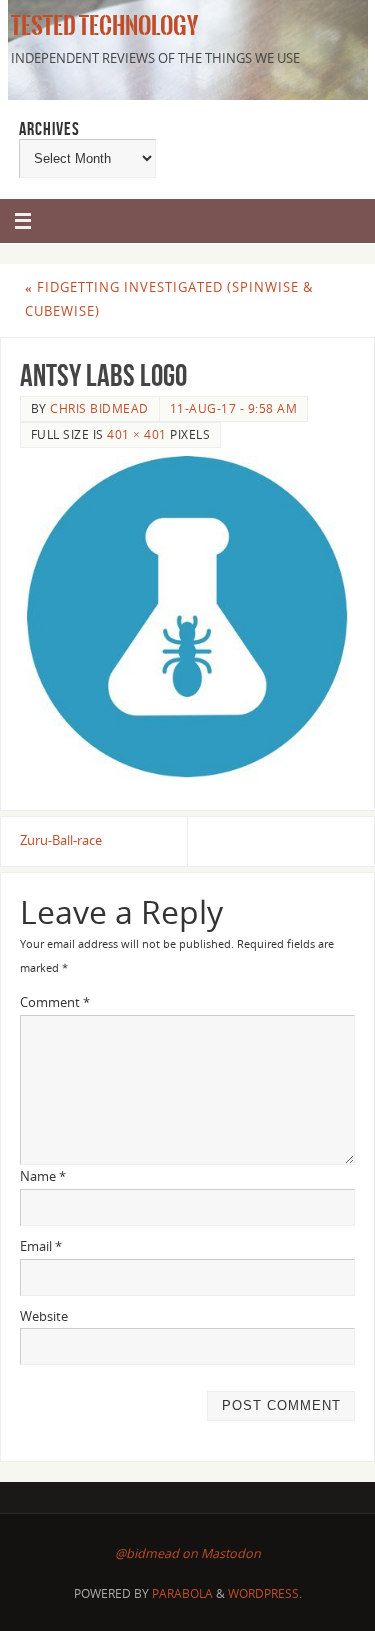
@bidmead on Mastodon (188, 1553)
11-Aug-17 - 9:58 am (234, 408)
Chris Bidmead (99, 408)
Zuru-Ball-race (61, 840)
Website (44, 1316)
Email (41, 1246)
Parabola (182, 1593)
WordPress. (265, 1593)
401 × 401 (137, 434)
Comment (55, 1002)
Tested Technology (101, 26)
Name (43, 1176)
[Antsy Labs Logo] (187, 617)
